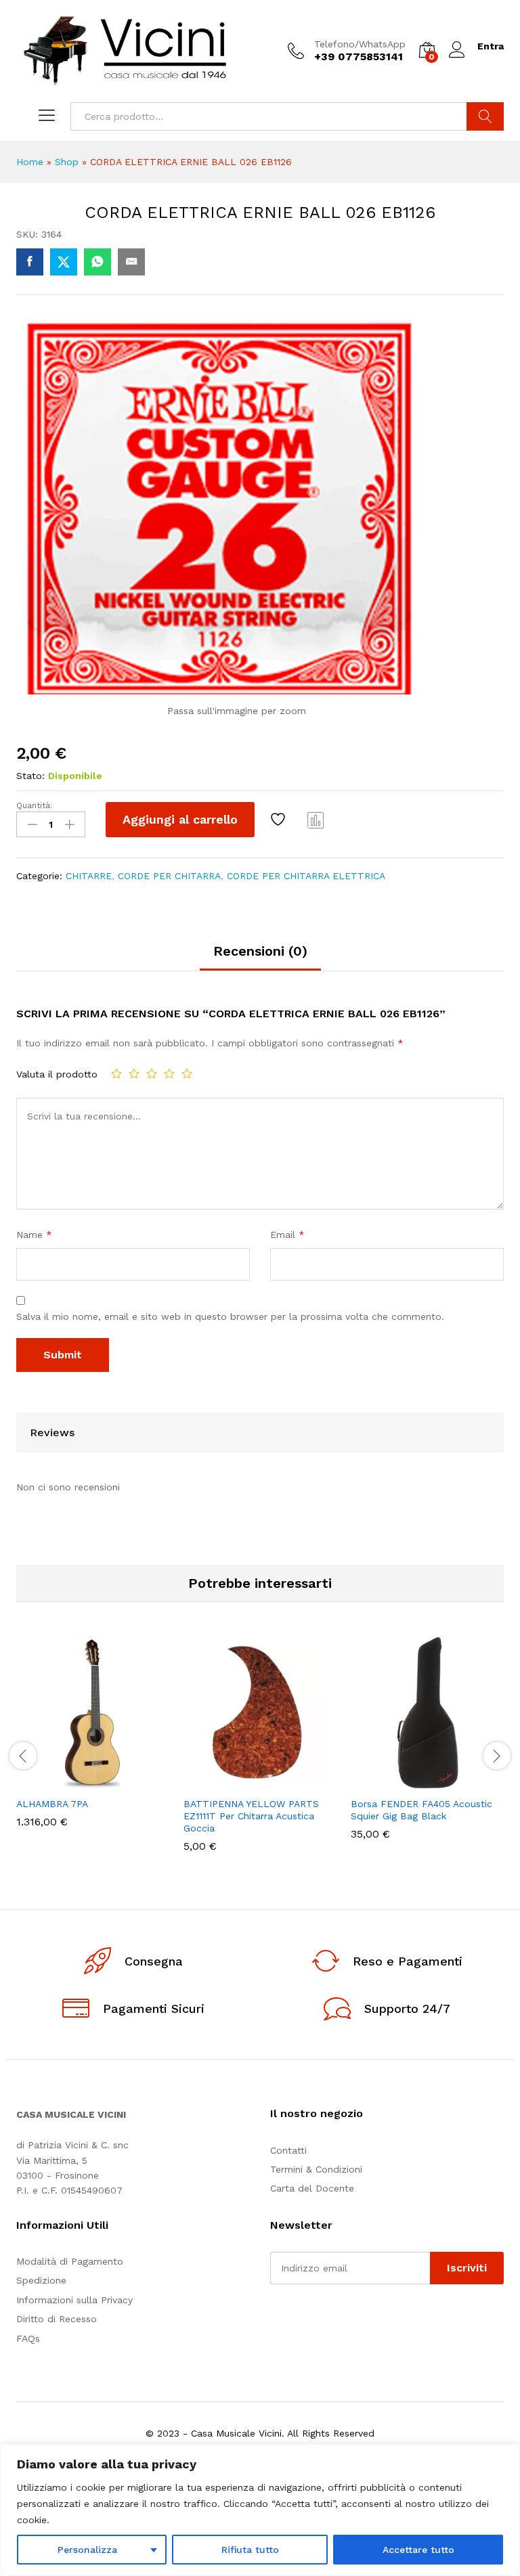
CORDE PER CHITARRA (169, 876)
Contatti (288, 2150)
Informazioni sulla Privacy (74, 2300)
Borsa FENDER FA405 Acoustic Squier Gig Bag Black (421, 1810)
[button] (60, 1781)
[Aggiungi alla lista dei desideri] (280, 820)
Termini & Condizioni (316, 2169)
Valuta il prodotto (57, 1074)
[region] (260, 2510)
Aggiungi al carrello (180, 819)
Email (287, 1235)
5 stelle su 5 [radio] (187, 1073)
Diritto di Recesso (57, 2319)
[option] (93, 1742)
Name (34, 1235)
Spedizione (41, 2280)
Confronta (316, 820)
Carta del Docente (312, 2188)
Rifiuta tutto (250, 2550)
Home (30, 162)
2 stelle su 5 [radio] (134, 1073)
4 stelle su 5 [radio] (169, 1073)
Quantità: (34, 805)
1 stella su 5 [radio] (116, 1073)
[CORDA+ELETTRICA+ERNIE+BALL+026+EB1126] (64, 262)
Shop (67, 162)
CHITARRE (89, 876)
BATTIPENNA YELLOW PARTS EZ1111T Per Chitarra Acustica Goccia (251, 1816)
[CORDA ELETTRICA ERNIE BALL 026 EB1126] (30, 262)
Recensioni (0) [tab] (260, 951)
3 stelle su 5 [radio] (152, 1073)
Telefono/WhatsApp (360, 44)
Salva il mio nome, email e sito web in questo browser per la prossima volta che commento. (230, 1316)
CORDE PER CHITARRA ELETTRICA (306, 876)
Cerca (485, 116)
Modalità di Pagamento (70, 2261)
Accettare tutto (418, 2550)
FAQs (28, 2338)
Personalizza (87, 2550)
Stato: (30, 776)
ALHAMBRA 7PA (52, 1804)
